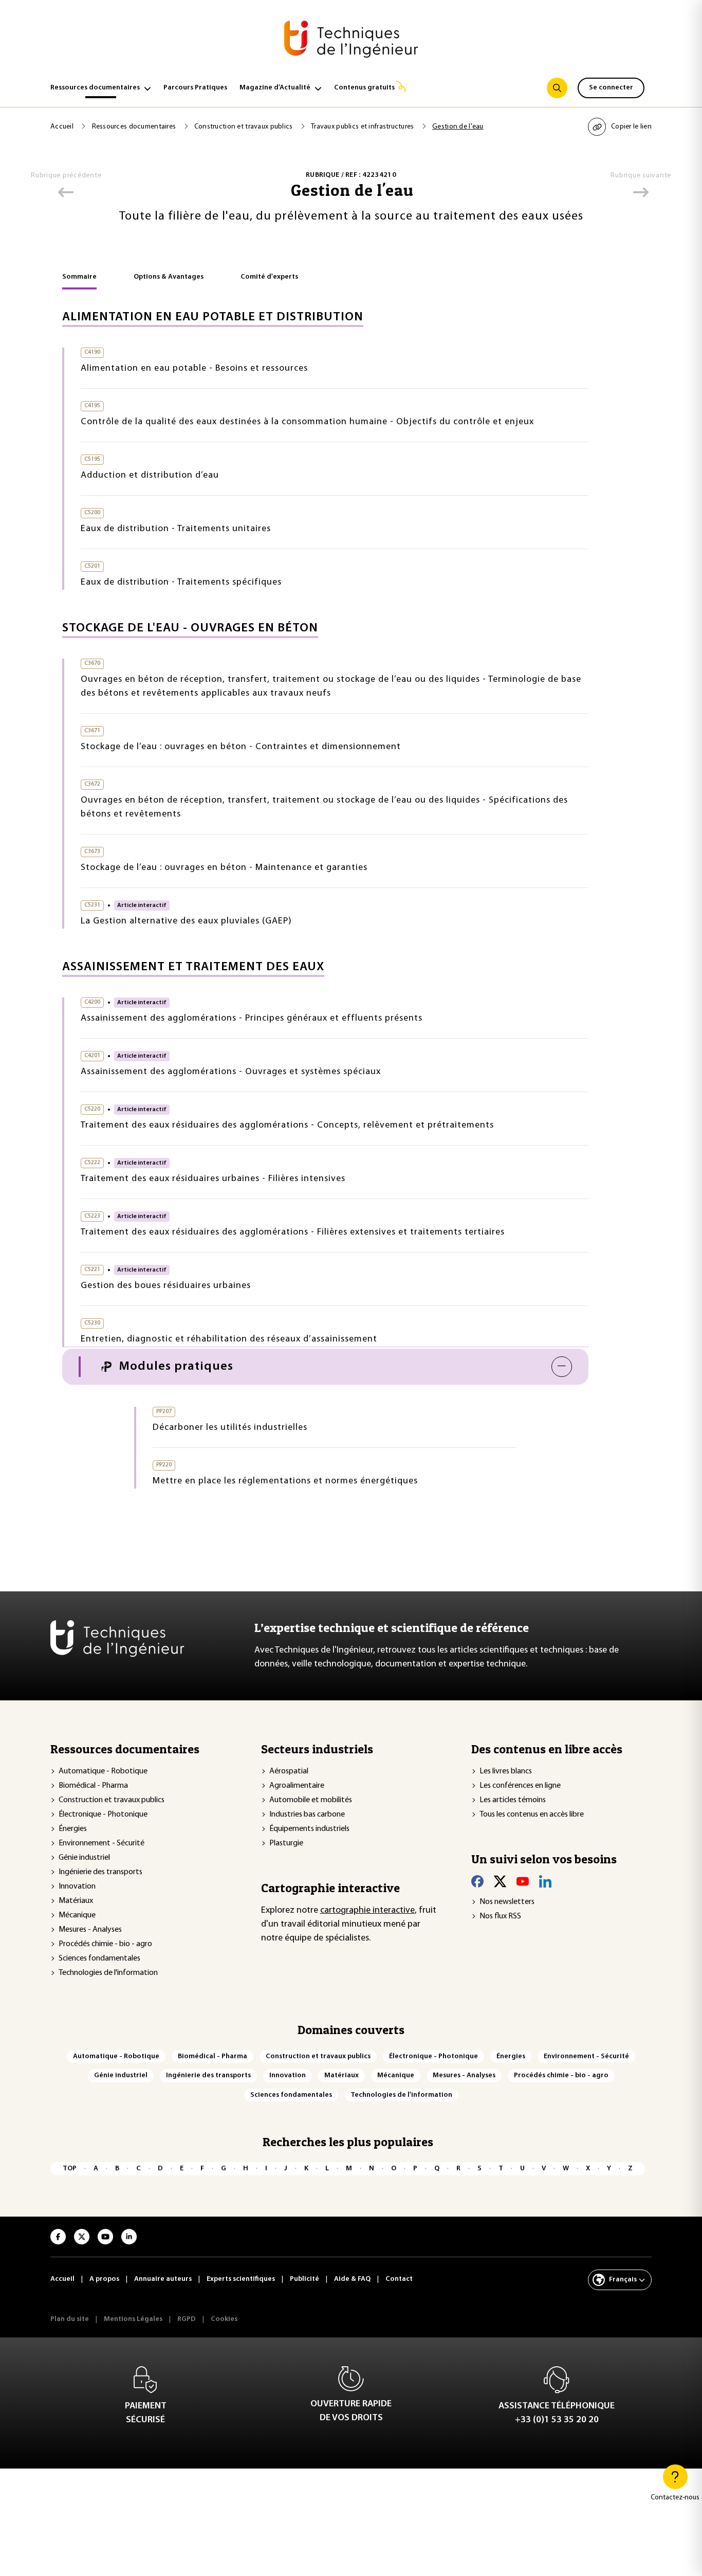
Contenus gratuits (364, 88)
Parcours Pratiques (195, 88)
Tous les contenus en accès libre (532, 1815)
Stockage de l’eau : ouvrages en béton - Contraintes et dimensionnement (241, 747)
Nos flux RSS (500, 1916)
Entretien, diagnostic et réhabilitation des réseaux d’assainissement (229, 1339)
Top (70, 2169)
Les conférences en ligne (520, 1786)
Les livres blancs (506, 1771)
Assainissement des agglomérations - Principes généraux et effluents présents (252, 1019)
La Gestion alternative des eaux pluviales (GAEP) (186, 921)
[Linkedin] (545, 1881)
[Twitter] (500, 1881)
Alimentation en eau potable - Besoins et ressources (194, 369)
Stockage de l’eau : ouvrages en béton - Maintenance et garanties (224, 868)
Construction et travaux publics (244, 127)
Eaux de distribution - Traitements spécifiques (181, 583)
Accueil (63, 127)
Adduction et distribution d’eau (150, 476)
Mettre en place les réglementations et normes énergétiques (285, 1481)
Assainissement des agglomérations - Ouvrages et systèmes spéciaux (231, 1072)
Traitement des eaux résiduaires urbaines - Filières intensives (213, 1179)
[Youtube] (523, 1881)
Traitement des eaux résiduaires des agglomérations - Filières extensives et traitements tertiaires (293, 1232)
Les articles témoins (513, 1800)
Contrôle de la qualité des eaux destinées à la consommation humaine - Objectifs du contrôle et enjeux (307, 422)
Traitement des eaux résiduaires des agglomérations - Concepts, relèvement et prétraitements (287, 1126)
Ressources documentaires (95, 88)
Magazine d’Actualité (275, 88)
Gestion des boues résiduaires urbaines (166, 1286)
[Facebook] (477, 1881)
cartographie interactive (367, 1911)
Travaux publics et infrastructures (363, 127)
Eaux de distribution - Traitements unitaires (176, 529)
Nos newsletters (507, 1902)
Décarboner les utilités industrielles (230, 1428)
